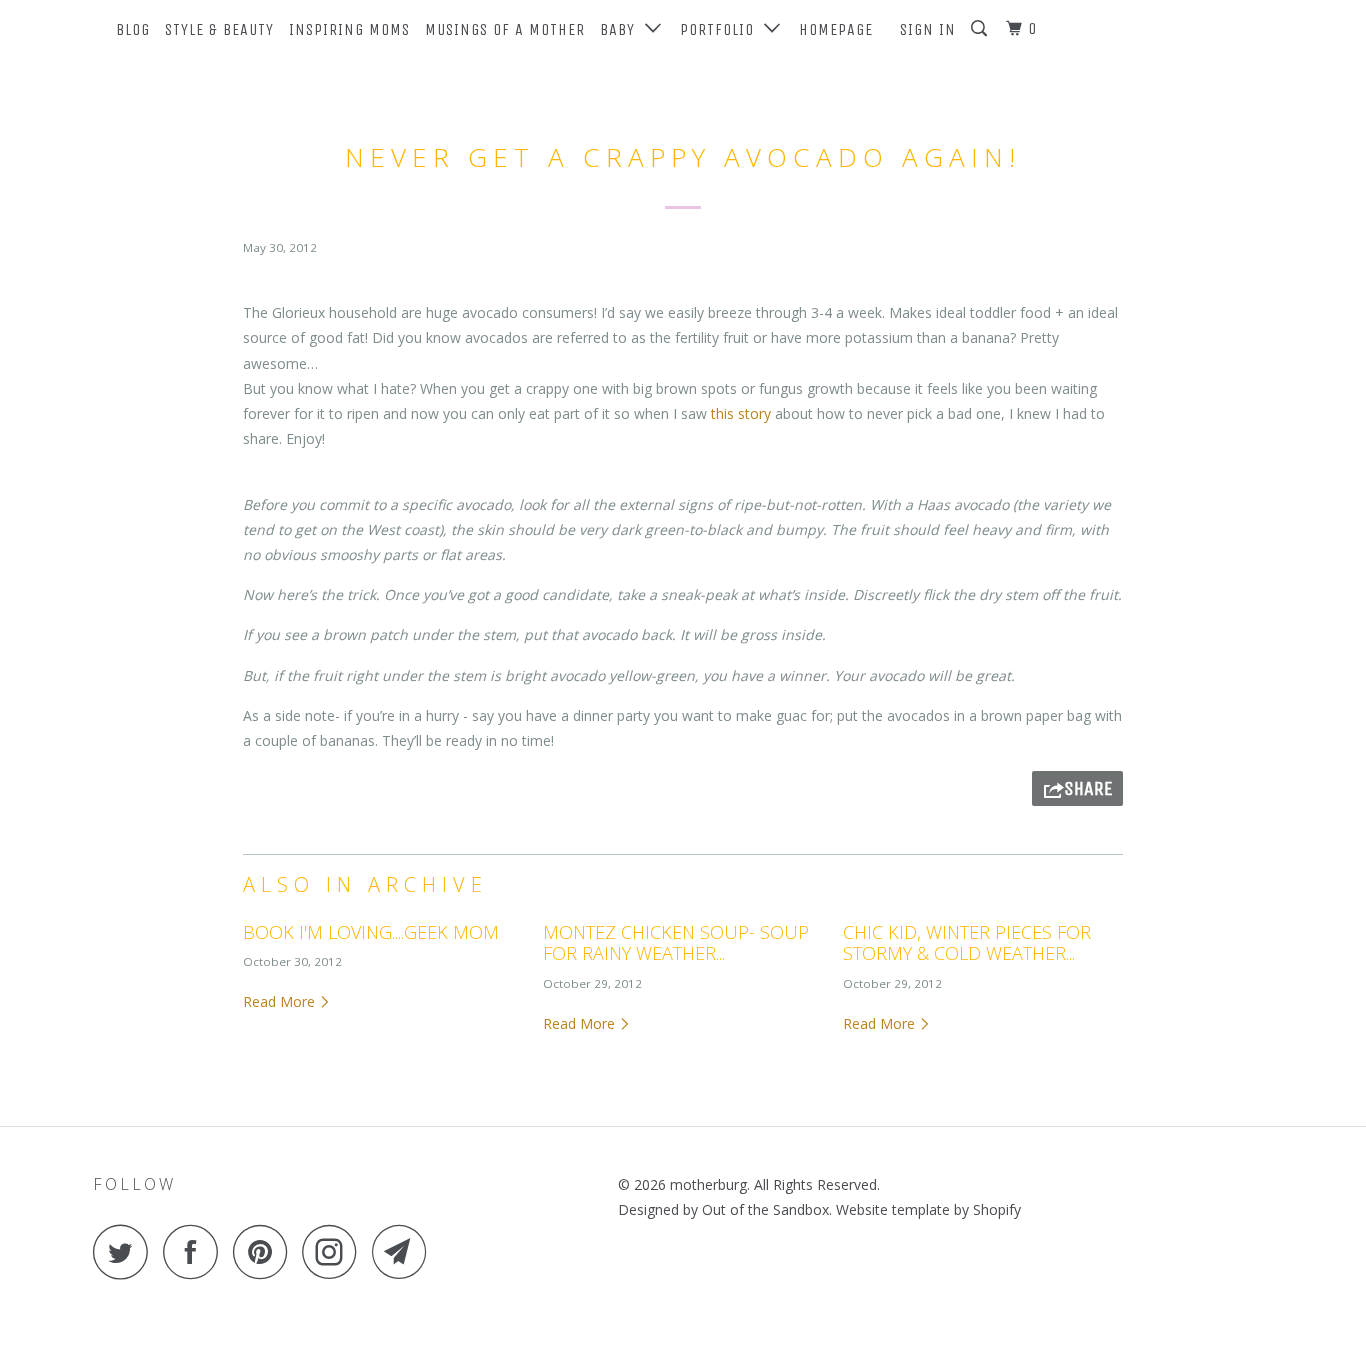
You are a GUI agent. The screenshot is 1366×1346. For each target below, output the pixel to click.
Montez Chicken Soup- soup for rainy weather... (676, 943)
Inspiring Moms (349, 29)
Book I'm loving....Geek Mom (371, 932)
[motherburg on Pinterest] (265, 1251)
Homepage (836, 29)
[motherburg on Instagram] (335, 1251)
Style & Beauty (219, 29)
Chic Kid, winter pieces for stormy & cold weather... (967, 943)
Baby (622, 29)
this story (741, 413)
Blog (133, 29)
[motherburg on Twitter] (126, 1251)
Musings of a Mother (505, 29)
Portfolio (722, 29)
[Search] (981, 29)
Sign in (928, 29)
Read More (281, 1001)
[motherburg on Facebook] (196, 1251)
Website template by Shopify (928, 1209)
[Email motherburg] (405, 1251)
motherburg (708, 1184)
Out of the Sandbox (765, 1209)
